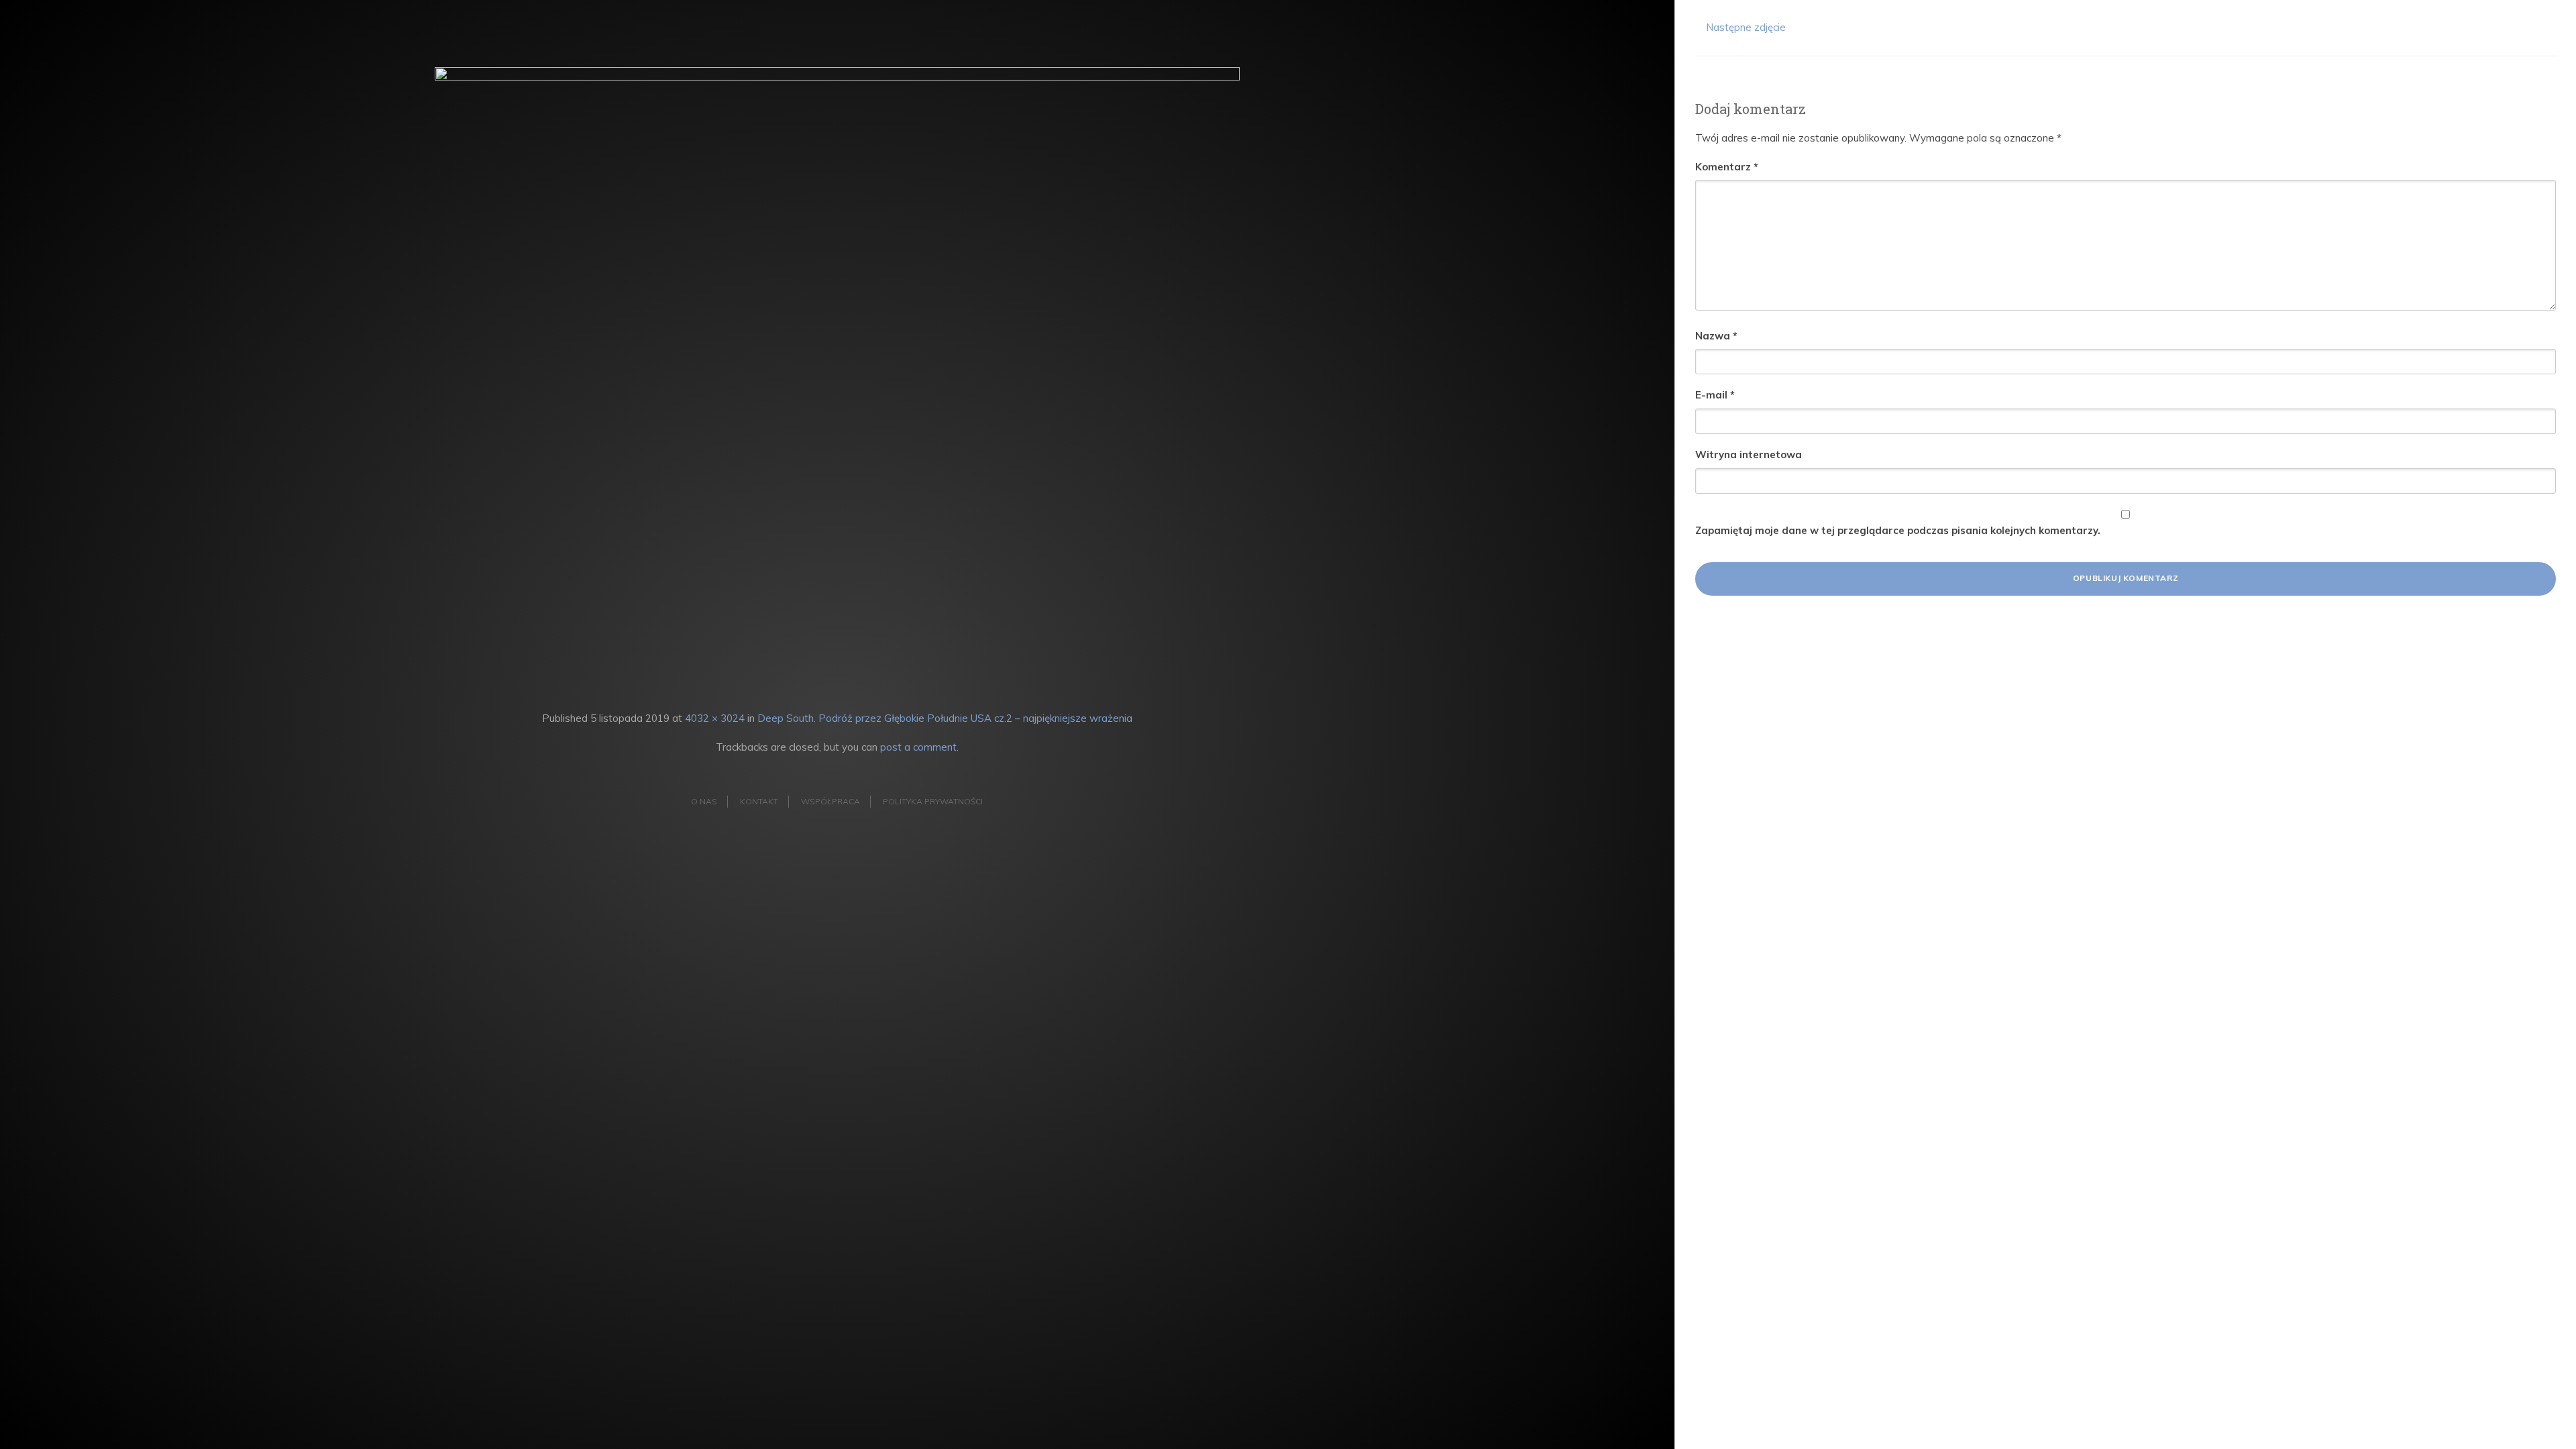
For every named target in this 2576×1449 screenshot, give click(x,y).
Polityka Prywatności (933, 801)
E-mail (1715, 395)
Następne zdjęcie (1745, 27)
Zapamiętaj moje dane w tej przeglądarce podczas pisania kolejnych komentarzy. (1898, 530)
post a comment (918, 747)
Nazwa (1716, 336)
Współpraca (830, 801)
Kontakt (759, 801)
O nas (704, 801)
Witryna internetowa (1749, 454)
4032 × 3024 (715, 718)
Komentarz (1727, 167)
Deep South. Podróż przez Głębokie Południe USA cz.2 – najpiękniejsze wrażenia (945, 718)
